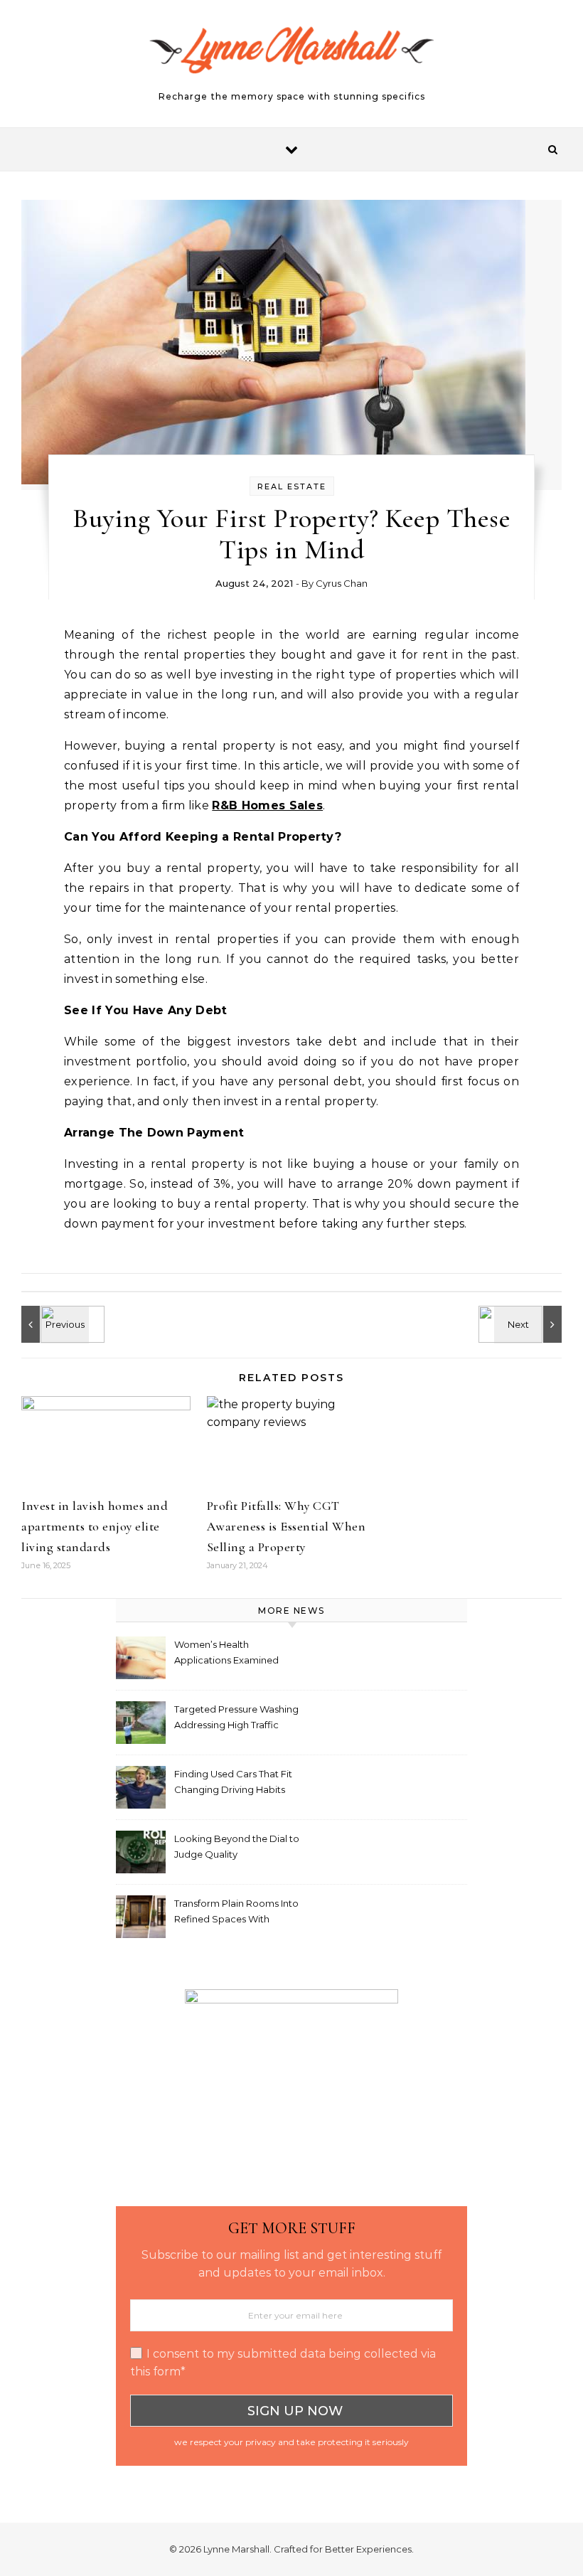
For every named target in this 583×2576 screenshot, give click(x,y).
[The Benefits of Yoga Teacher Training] (53, 1324)
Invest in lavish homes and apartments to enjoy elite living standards (95, 1526)
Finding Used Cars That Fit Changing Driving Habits (233, 1782)
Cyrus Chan (342, 583)
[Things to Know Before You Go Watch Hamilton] (530, 1324)
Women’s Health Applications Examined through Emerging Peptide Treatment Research (235, 1654)
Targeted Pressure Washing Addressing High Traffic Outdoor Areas (236, 1719)
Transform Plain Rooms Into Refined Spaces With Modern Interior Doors (236, 1913)
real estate (292, 486)
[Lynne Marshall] (291, 57)
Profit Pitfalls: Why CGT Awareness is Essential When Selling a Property (287, 1526)
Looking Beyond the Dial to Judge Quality (237, 1846)
